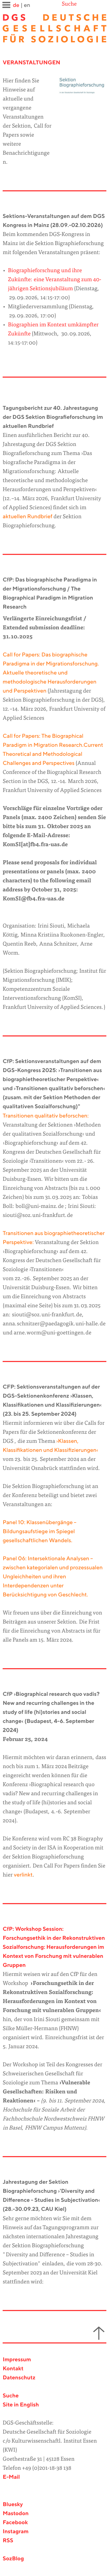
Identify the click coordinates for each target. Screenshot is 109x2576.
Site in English (21, 2405)
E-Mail (11, 2477)
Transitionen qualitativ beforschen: (46, 1116)
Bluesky (13, 2505)
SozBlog (13, 2559)
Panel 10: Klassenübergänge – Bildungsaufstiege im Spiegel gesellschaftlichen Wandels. (39, 1532)
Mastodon (16, 2514)
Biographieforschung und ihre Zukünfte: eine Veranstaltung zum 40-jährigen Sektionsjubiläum (55, 280)
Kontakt (13, 2369)
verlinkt (23, 1875)
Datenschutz (19, 2378)
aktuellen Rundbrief (28, 517)
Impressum (17, 2360)
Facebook (15, 2523)
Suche (69, 4)
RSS (8, 2541)
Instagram (16, 2532)
